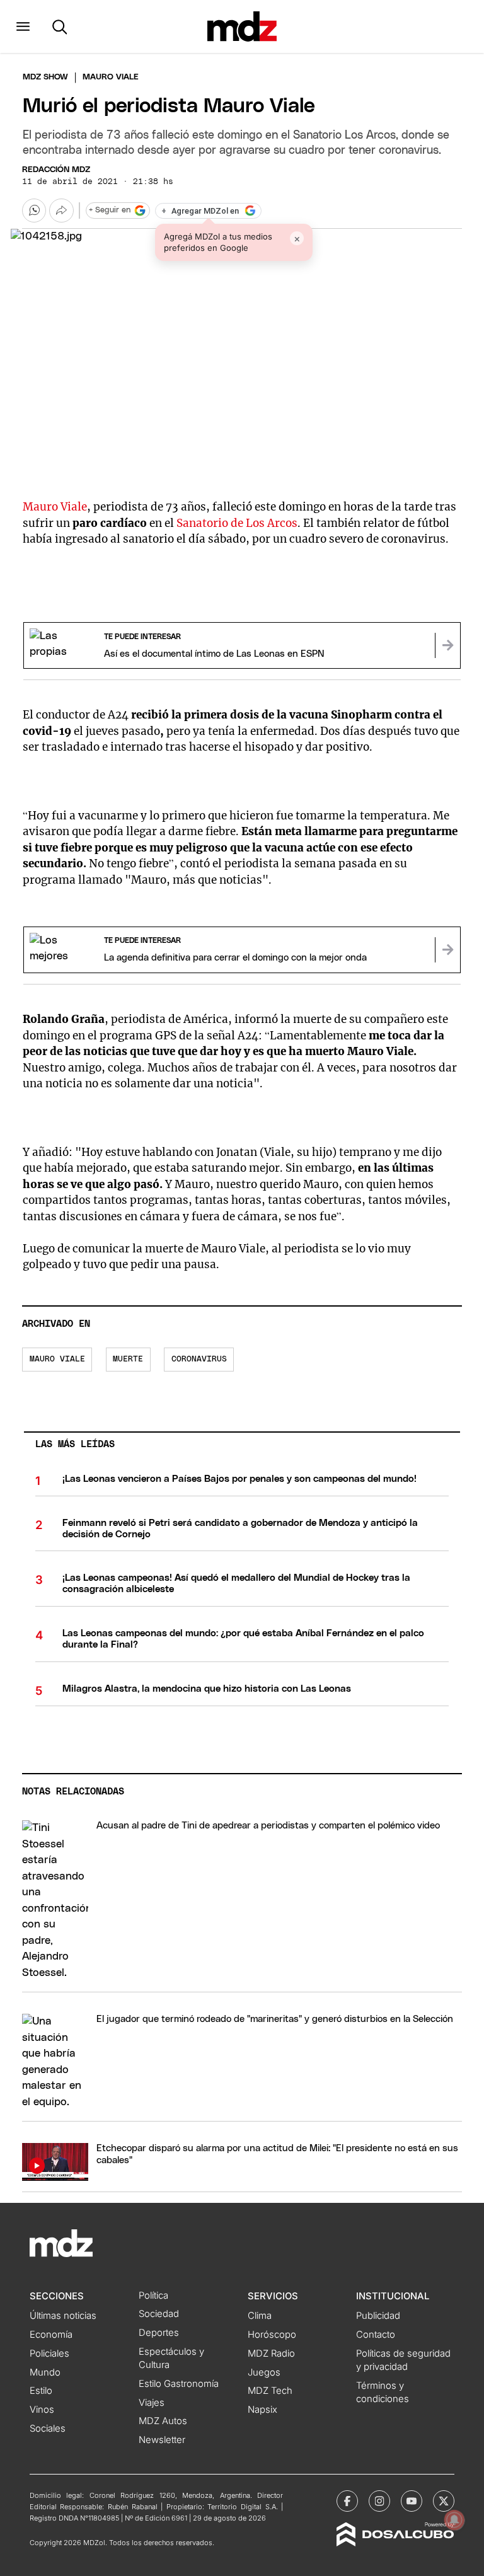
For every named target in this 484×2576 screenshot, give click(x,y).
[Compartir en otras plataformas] (61, 211)
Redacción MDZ (56, 170)
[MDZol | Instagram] (379, 2501)
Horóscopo (272, 2335)
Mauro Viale (55, 507)
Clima (260, 2316)
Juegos (264, 2372)
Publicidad (378, 2316)
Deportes (159, 2333)
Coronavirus (199, 1359)
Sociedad (159, 2314)
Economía (51, 2335)
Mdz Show (45, 77)
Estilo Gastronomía (179, 2384)
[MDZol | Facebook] (347, 2501)
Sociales (48, 2429)
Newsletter (162, 2440)
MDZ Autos (163, 2421)
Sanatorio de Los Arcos (237, 523)
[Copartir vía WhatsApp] (34, 211)
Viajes (152, 2403)
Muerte (128, 1359)
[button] (23, 26)
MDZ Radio (271, 2354)
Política (153, 2296)
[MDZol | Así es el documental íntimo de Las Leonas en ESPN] (447, 645)
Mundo (45, 2372)
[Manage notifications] (454, 2520)
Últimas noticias (63, 2316)
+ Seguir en (110, 210)
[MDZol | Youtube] (412, 2501)
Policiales (49, 2354)
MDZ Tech (270, 2391)
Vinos (42, 2410)
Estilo (41, 2391)
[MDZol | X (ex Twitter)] (444, 2501)
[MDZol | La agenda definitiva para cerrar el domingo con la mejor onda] (447, 950)
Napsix (262, 2410)
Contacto (376, 2335)
